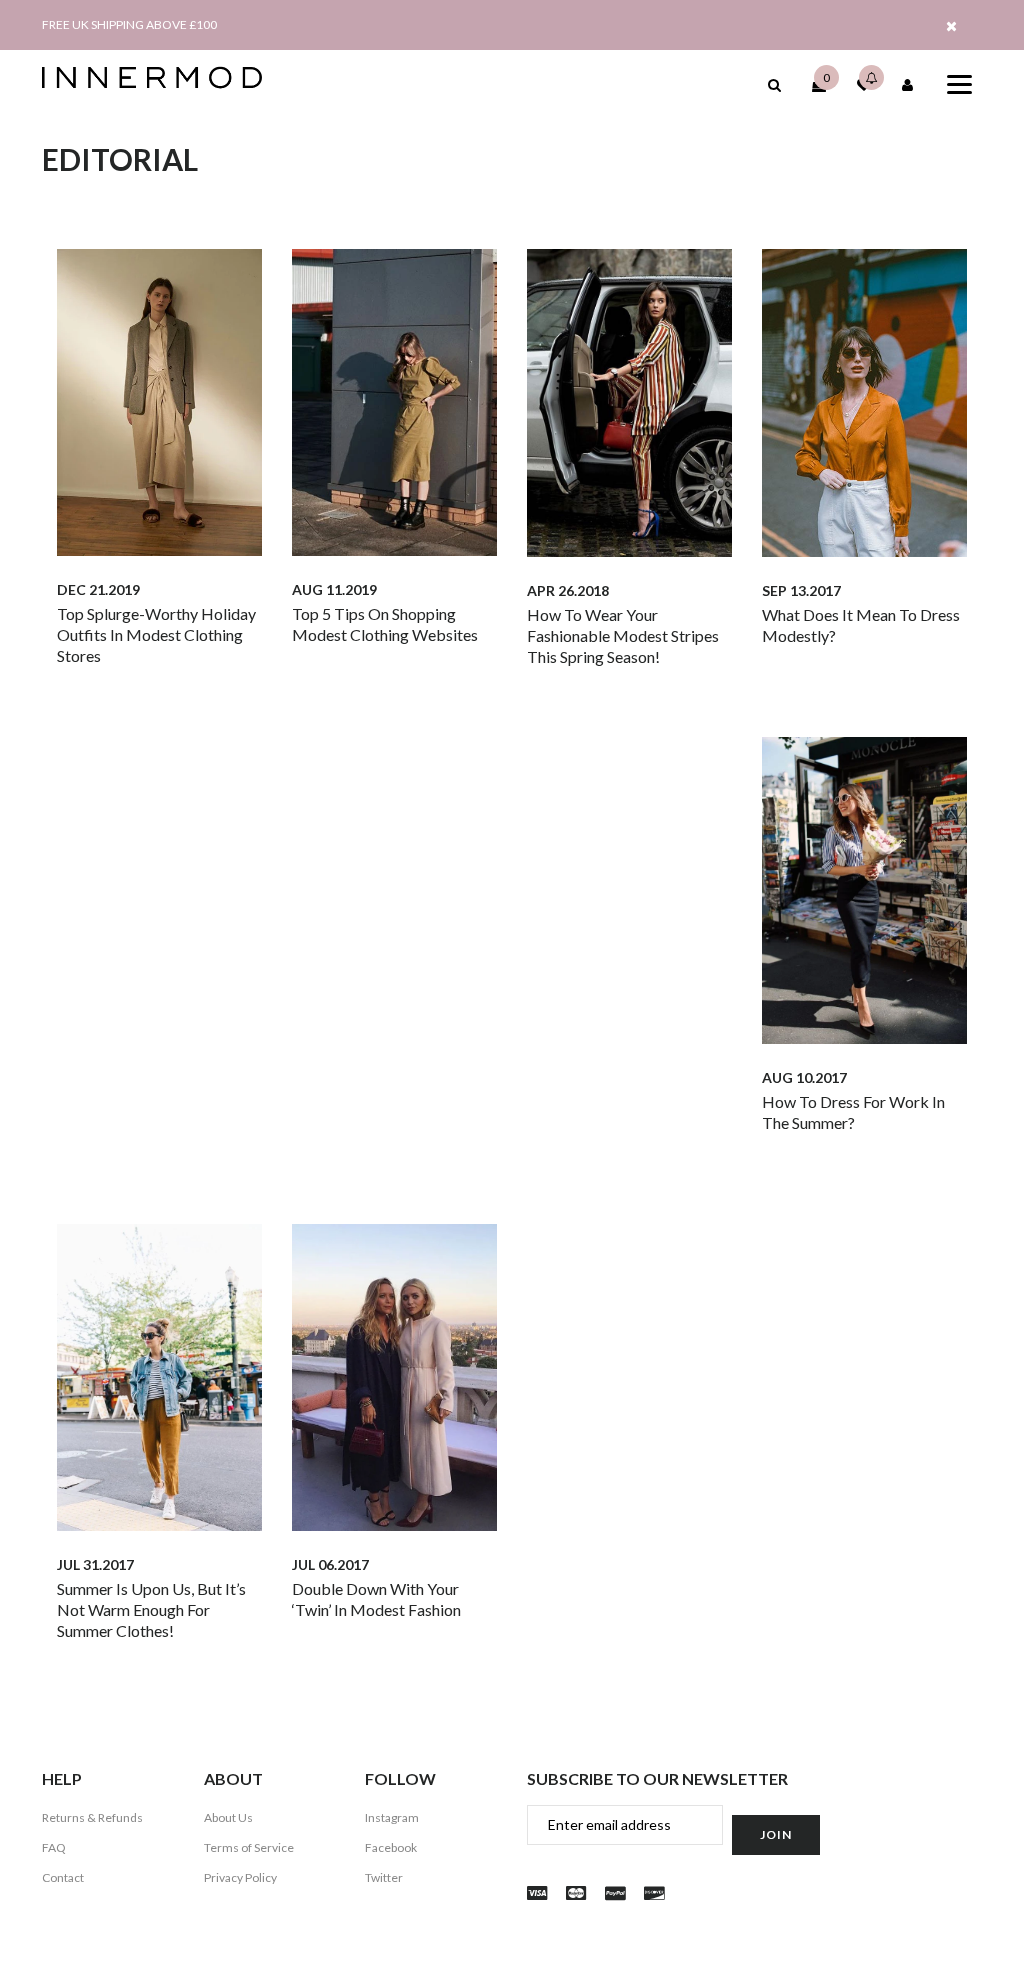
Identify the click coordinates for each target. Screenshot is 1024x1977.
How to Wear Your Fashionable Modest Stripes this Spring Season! (623, 635)
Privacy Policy (240, 1877)
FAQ (54, 1847)
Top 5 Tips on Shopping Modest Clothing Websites (385, 624)
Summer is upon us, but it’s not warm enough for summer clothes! (151, 1609)
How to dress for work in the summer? (853, 1112)
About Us (228, 1817)
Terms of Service (249, 1847)
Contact (63, 1877)
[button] (774, 84)
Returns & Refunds (92, 1817)
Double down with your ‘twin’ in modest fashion (376, 1599)
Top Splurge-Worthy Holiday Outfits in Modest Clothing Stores (156, 634)
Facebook (391, 1847)
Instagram (392, 1817)
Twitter (384, 1877)
